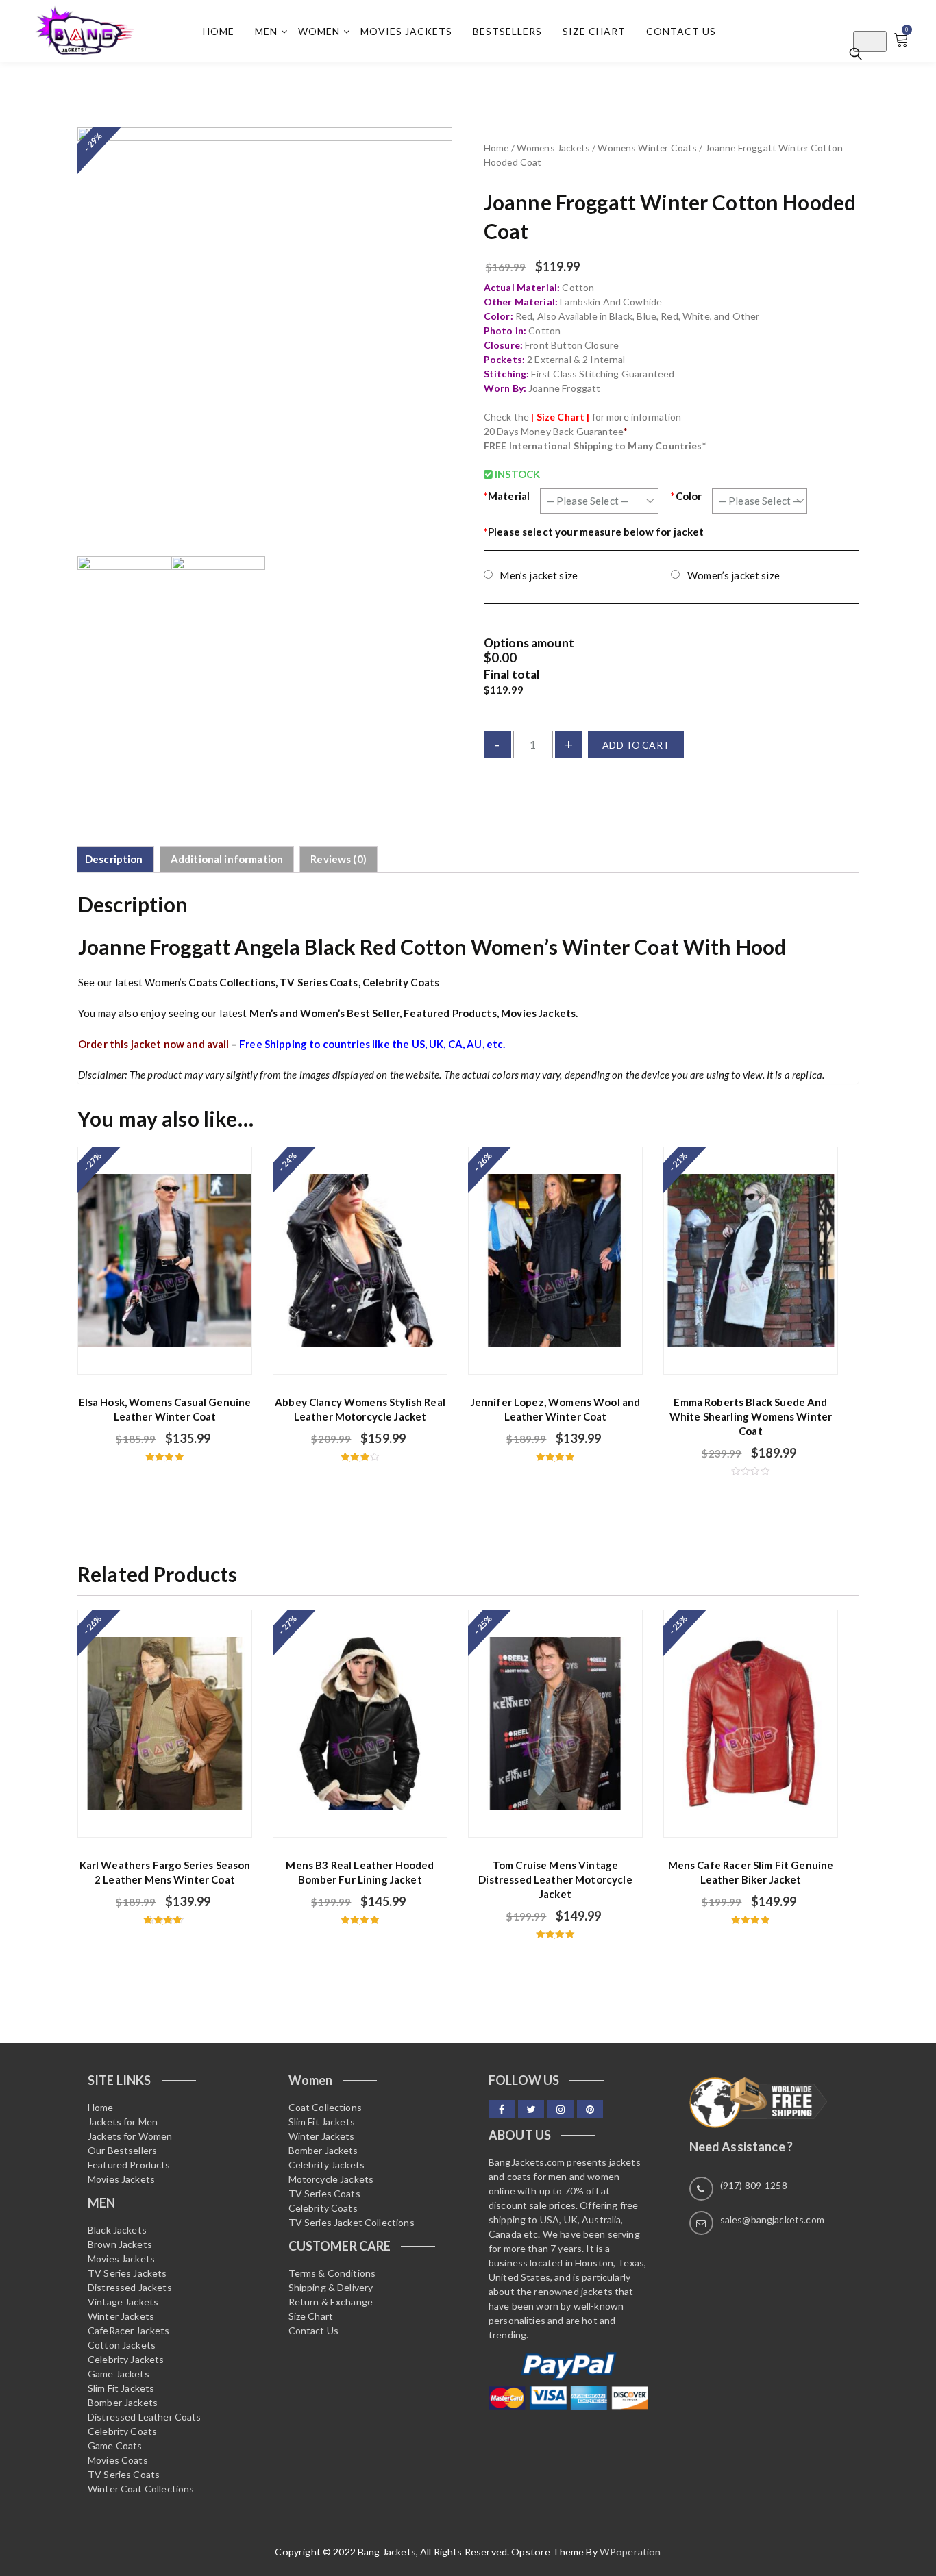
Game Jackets (119, 2374)
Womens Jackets (553, 148)
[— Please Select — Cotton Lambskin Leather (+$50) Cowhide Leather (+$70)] (599, 501)
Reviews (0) (338, 859)
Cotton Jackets (122, 2345)
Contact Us (681, 31)
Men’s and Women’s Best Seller (324, 1013)
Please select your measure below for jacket (594, 532)
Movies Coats (118, 2460)
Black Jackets (117, 2230)
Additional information (227, 859)
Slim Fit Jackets (121, 2388)
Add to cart (636, 745)
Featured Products (450, 1013)
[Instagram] (561, 2109)
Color (686, 496)
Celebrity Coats (401, 982)
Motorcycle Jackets (331, 2179)
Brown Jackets (120, 2244)
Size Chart (594, 31)
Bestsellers (507, 31)
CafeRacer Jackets (129, 2330)
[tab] (114, 860)
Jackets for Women (130, 2136)
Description (114, 859)
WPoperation (630, 2552)
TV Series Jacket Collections (352, 2222)
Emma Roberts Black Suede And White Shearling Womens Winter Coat (751, 1416)
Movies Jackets (406, 31)
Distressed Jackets (130, 2287)
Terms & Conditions (332, 2273)
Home (219, 31)
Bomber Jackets (123, 2402)
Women (319, 31)
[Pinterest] (590, 2109)
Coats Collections (232, 982)
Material (507, 496)
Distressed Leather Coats (145, 2417)
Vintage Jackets (123, 2302)
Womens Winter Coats (647, 148)
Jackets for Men (123, 2122)
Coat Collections (325, 2107)
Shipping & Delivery (331, 2287)
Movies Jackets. (539, 1013)
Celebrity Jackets (126, 2359)
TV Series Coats (319, 982)
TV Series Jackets (127, 2273)
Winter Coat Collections (141, 2489)
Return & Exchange (331, 2302)
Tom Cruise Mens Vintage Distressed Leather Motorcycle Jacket (555, 1879)
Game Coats (115, 2446)
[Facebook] (502, 2109)
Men (266, 31)
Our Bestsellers (122, 2150)
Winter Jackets (121, 2316)
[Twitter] (531, 2109)
